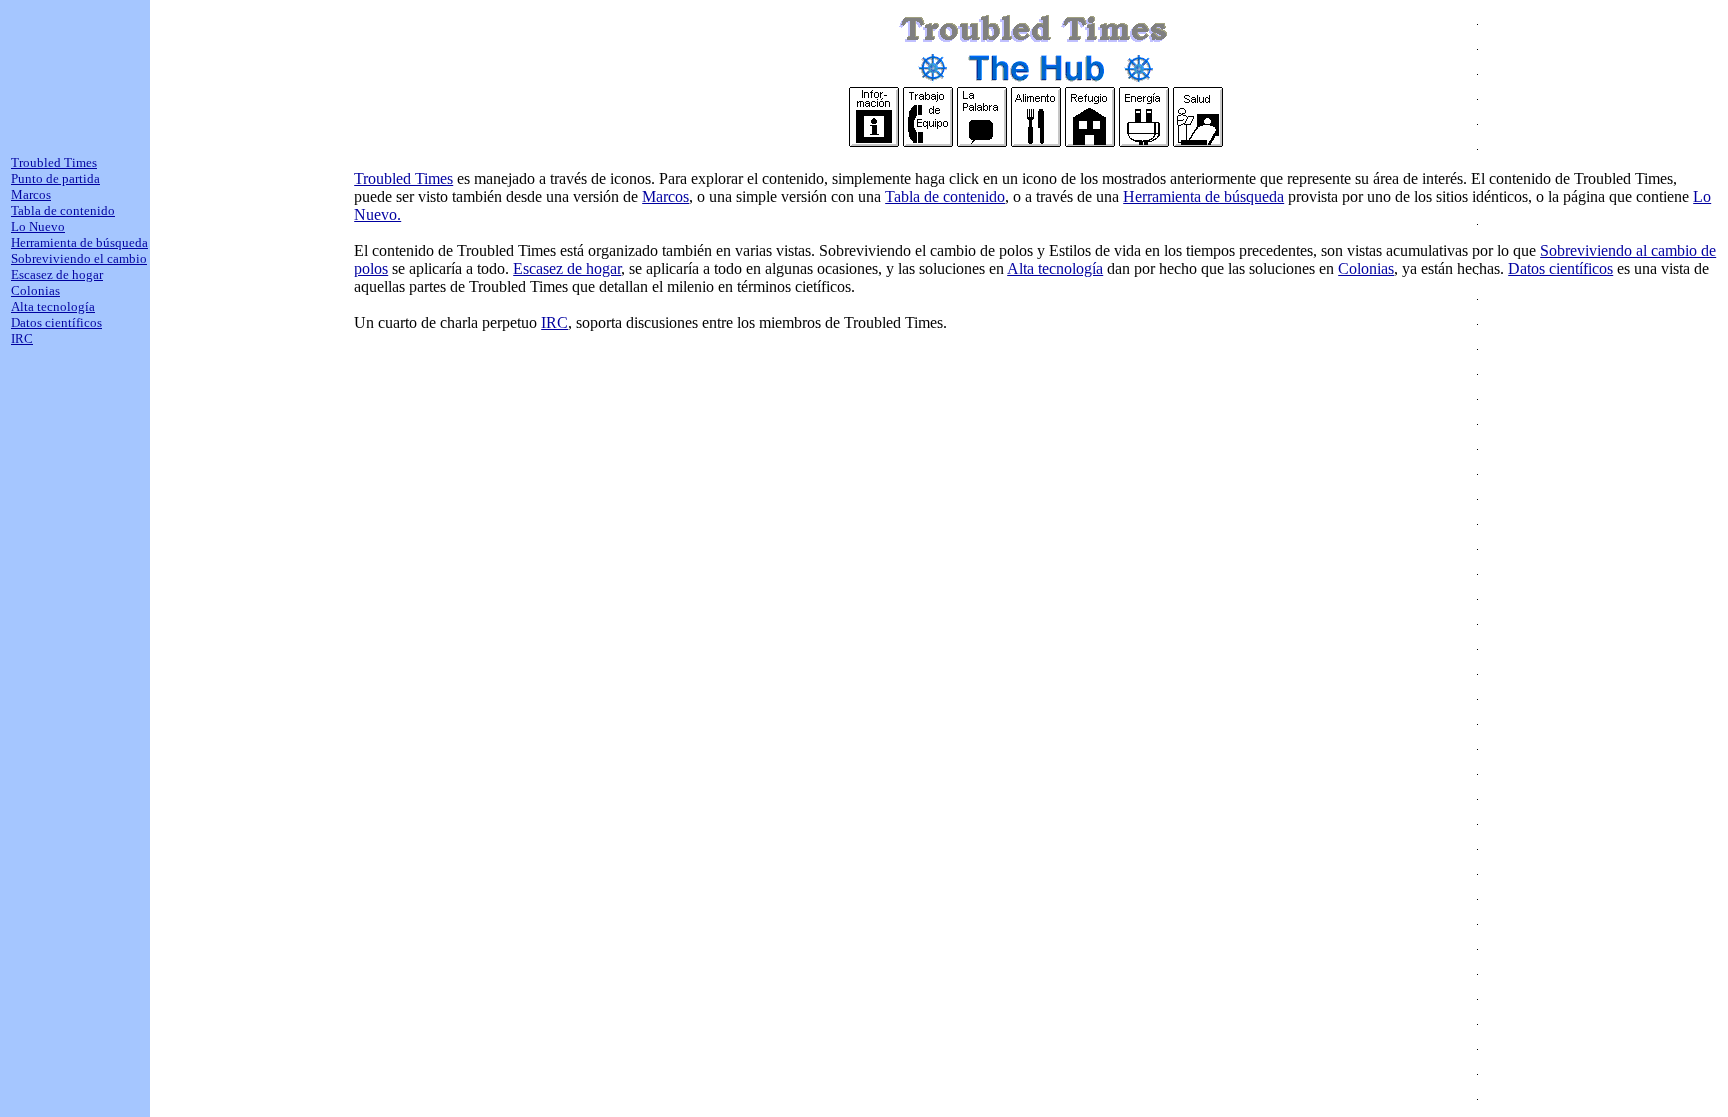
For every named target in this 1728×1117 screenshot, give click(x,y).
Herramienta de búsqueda (1203, 196)
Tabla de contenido (945, 196)
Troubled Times (403, 178)
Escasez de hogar (567, 268)
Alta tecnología (1055, 268)
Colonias (1366, 268)
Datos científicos (1560, 268)
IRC (554, 322)
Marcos (665, 196)
